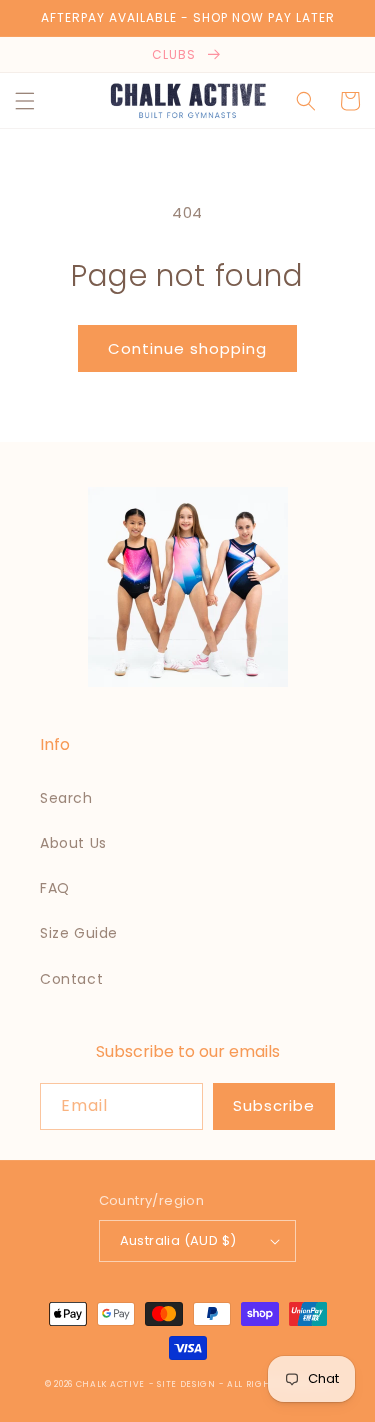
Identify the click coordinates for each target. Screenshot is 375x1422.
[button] (25, 101)
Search (66, 798)
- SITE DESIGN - (188, 1384)
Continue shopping (187, 348)
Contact (71, 979)
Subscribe (274, 1105)
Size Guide (79, 933)
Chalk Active (110, 1384)
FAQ (55, 888)
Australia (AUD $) (178, 1240)
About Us (73, 843)
